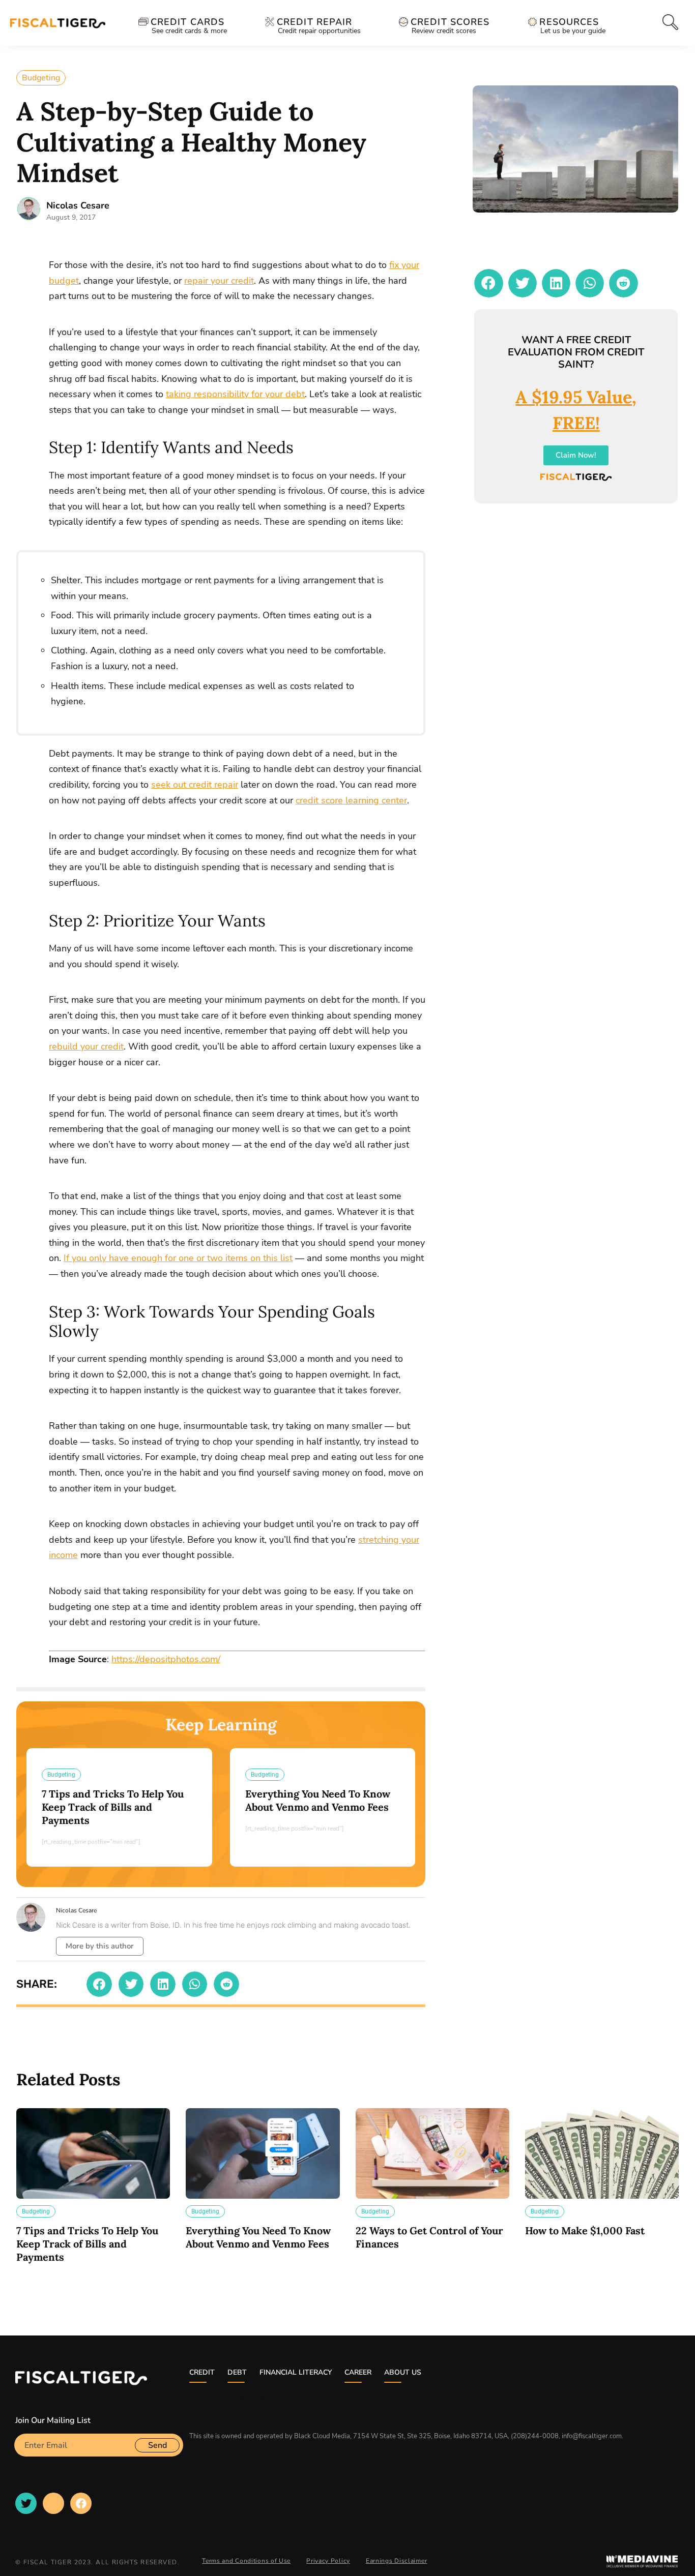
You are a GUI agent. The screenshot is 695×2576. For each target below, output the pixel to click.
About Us (403, 2372)
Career (358, 2372)
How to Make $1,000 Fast (585, 2230)
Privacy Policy (328, 2561)
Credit (202, 2372)
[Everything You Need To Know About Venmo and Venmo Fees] (263, 2153)
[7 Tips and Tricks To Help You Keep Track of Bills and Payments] (93, 2153)
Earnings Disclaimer (396, 2561)
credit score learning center (351, 800)
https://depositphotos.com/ (166, 1659)
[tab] (668, 22)
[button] (99, 1984)
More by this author (100, 1946)
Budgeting (41, 78)
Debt (237, 2372)
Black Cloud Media (322, 2436)
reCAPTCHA (38, 2461)
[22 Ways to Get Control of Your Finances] (432, 2153)
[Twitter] (26, 2503)
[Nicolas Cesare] (29, 209)
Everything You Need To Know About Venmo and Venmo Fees (318, 1800)
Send (157, 2445)
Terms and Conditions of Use (246, 2561)
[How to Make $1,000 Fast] (602, 2153)
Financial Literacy (296, 2372)
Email (25, 2430)
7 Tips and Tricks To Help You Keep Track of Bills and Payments (113, 1807)
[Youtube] (53, 2503)
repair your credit (219, 281)
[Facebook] (81, 2503)
